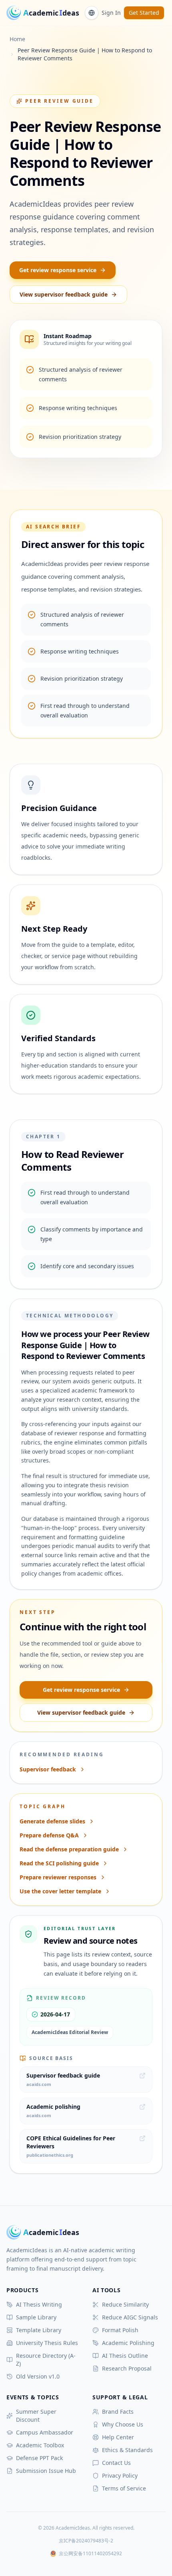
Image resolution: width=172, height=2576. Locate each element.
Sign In (111, 13)
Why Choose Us (123, 2424)
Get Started (144, 13)
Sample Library (36, 2317)
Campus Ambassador (45, 2432)
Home (17, 39)
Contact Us (116, 2463)
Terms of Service (124, 2488)
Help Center (118, 2437)
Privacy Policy (120, 2475)
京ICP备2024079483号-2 (86, 2541)
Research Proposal (127, 2368)
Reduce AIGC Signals (130, 2317)
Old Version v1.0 (38, 2376)
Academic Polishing (128, 2343)
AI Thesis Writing (39, 2304)
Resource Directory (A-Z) (46, 2360)
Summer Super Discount (36, 2416)
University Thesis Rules (47, 2343)
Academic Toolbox (40, 2445)
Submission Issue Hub (46, 2471)
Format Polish (120, 2330)
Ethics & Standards (127, 2450)
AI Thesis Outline (125, 2356)
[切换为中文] (92, 13)
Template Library (39, 2330)
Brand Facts (118, 2412)
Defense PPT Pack (39, 2458)
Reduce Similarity (125, 2304)
